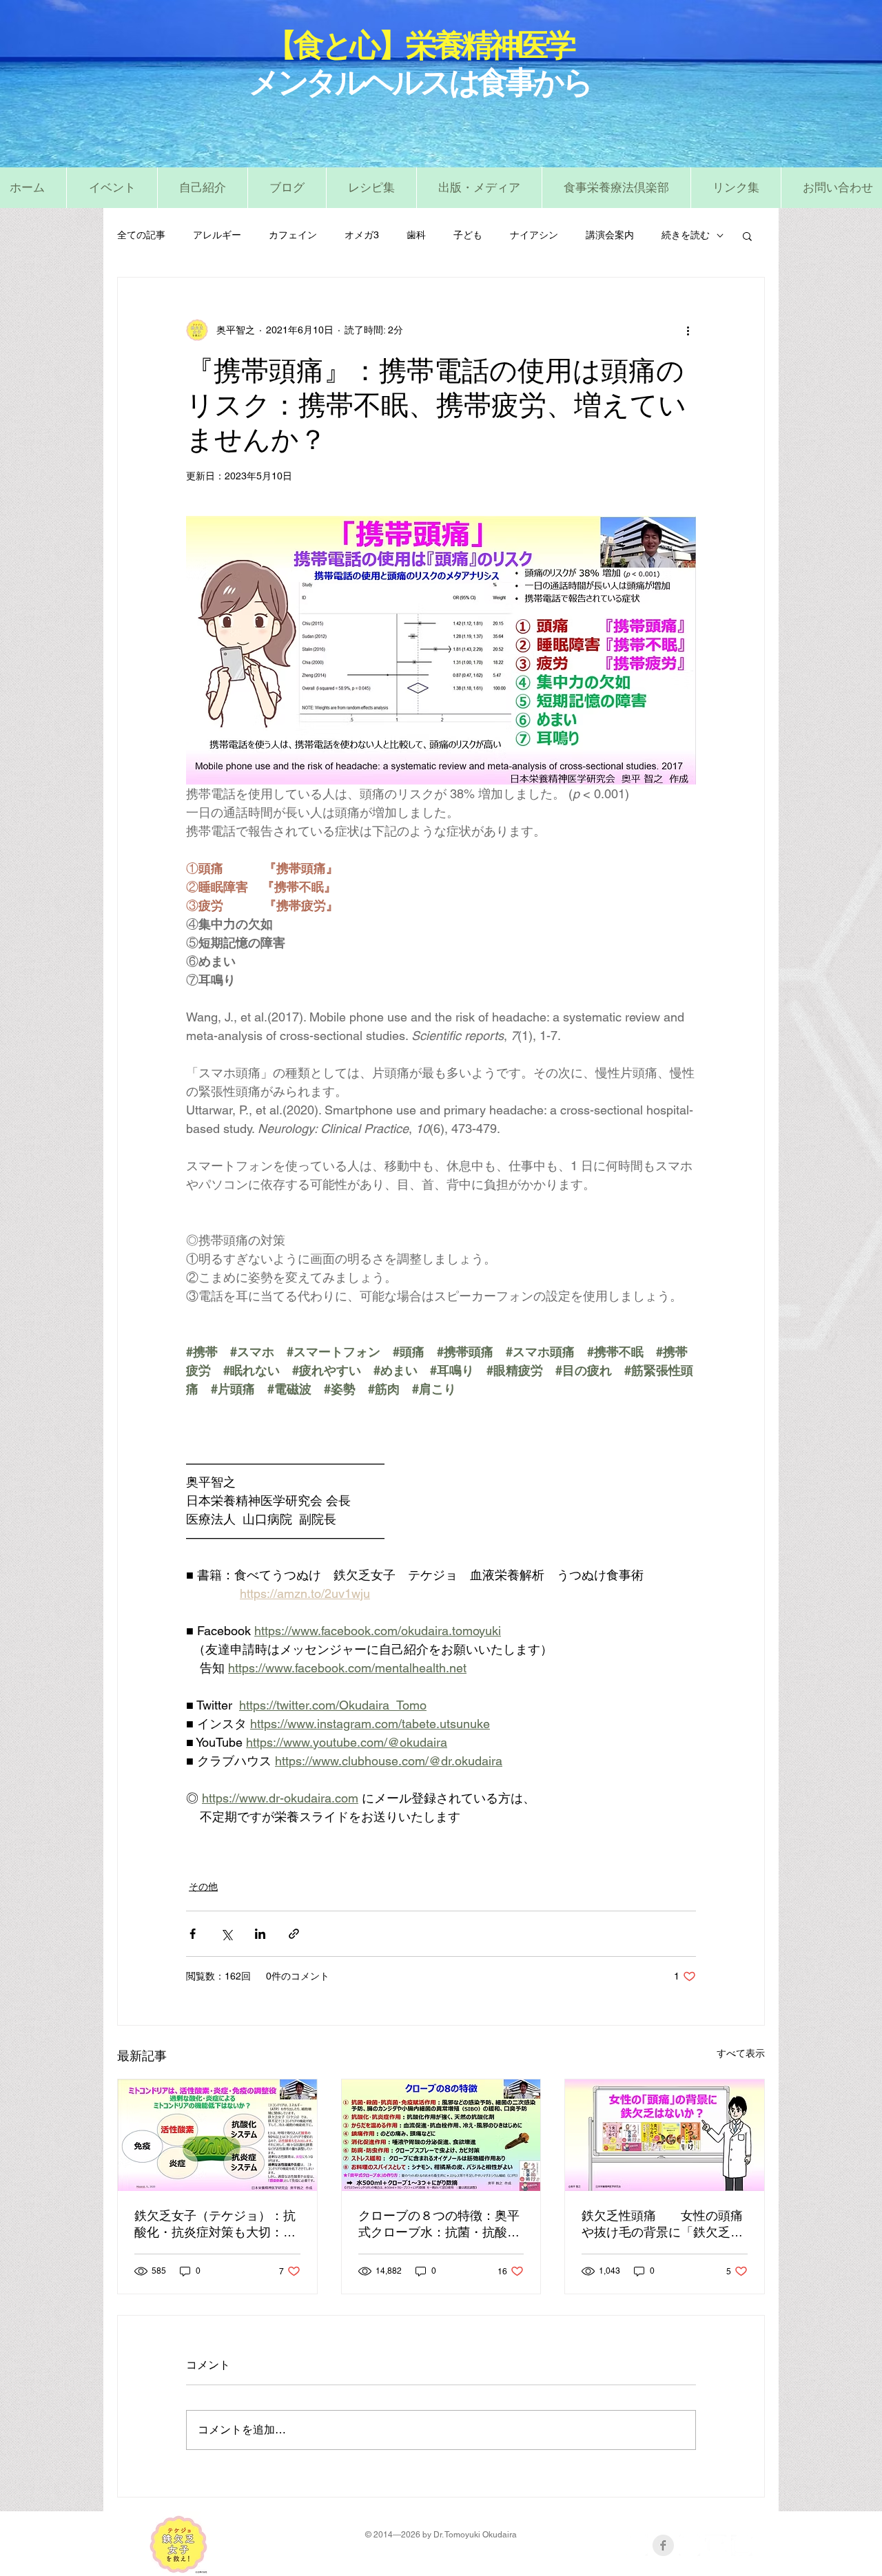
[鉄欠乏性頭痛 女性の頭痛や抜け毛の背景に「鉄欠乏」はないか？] (665, 2135)
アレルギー (217, 235)
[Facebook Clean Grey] (663, 2545)
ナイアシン (534, 235)
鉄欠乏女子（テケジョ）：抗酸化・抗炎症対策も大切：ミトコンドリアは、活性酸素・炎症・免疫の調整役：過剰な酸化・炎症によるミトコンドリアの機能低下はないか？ (215, 2225)
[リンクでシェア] (294, 1934)
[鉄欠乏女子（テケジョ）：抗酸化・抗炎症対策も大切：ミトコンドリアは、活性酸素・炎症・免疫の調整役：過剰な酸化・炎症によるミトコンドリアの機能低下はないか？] (217, 2135)
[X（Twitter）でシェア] (226, 1934)
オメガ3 (362, 235)
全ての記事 (141, 235)
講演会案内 (610, 235)
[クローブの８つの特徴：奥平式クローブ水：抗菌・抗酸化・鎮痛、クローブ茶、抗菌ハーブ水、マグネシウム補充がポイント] (441, 2135)
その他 (203, 1887)
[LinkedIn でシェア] (260, 1934)
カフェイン (293, 235)
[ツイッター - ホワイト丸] (689, 2545)
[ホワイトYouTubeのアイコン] (716, 2545)
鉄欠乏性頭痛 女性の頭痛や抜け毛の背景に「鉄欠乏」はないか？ (662, 2225)
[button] (371, 188)
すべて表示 (741, 2053)
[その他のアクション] (688, 330)
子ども (468, 235)
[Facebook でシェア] (193, 1934)
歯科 (416, 235)
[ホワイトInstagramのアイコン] (742, 2545)
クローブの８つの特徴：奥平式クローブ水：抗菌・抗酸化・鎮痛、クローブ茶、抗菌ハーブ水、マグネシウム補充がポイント (439, 2225)
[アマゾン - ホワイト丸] (637, 2545)
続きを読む (686, 235)
